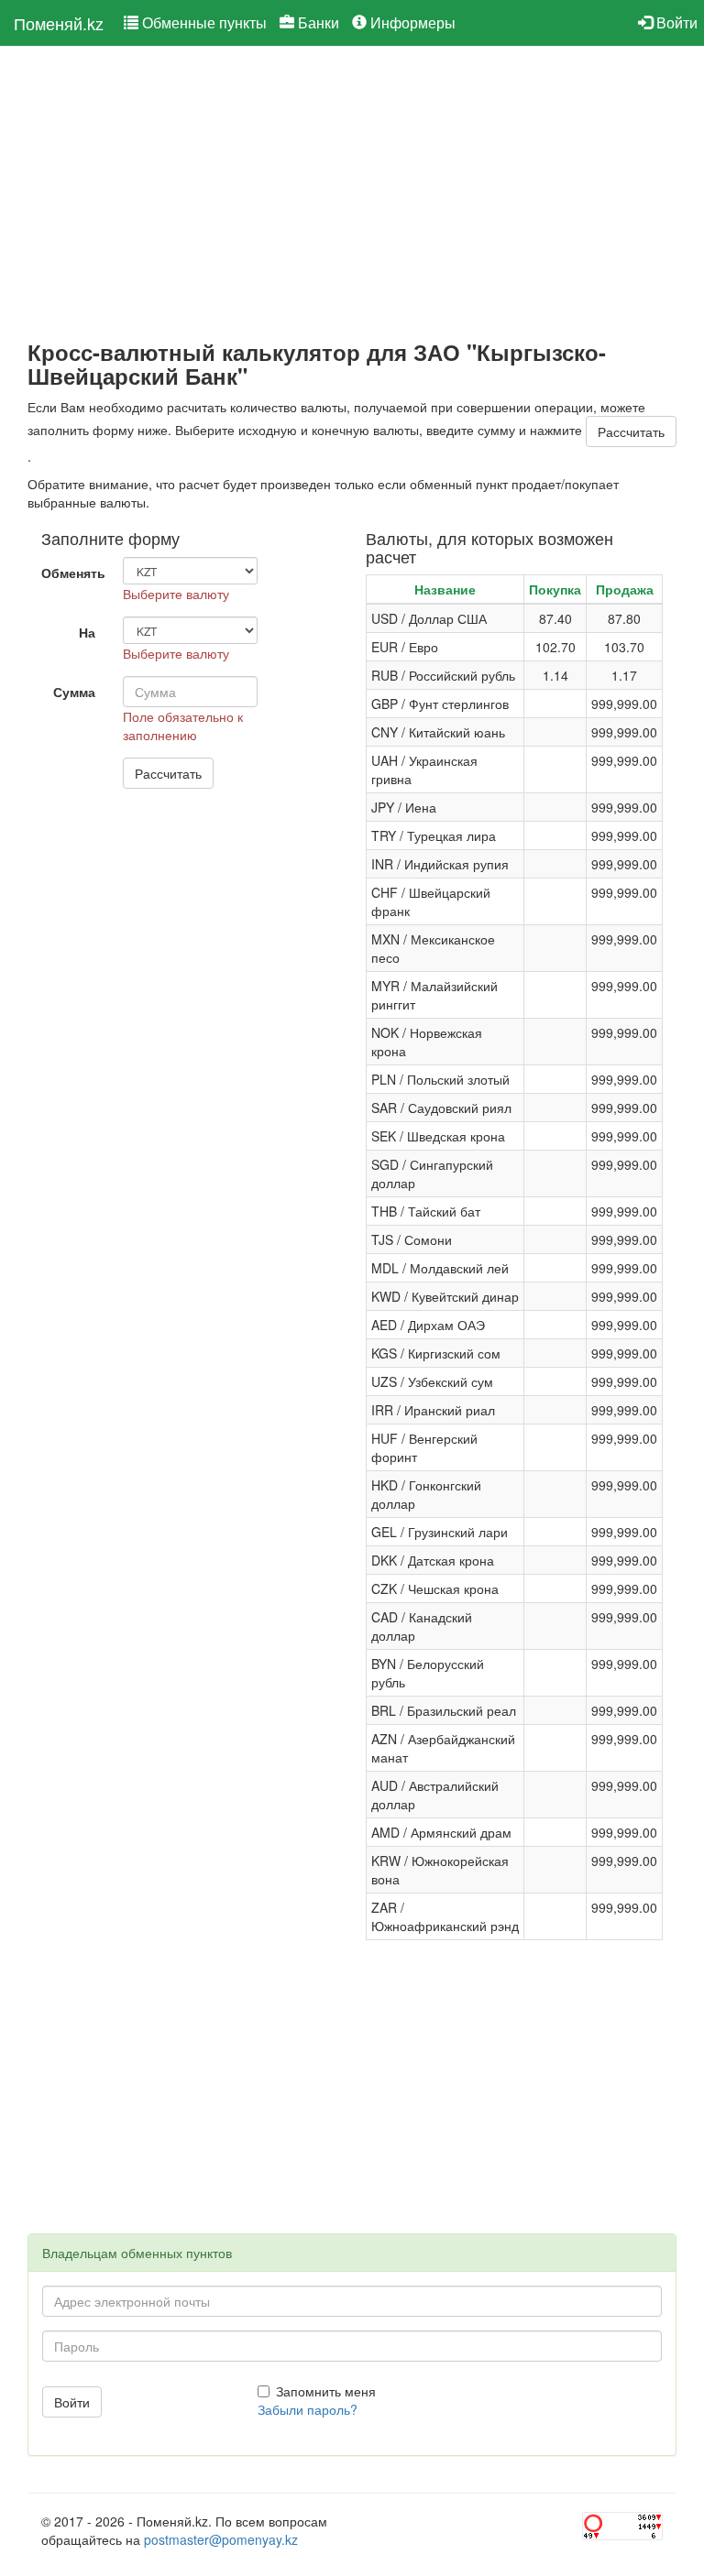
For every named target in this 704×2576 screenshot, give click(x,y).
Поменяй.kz (59, 23)
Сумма (74, 692)
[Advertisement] (352, 193)
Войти (675, 22)
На (87, 632)
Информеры (411, 22)
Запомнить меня (326, 2391)
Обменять (73, 573)
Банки (317, 22)
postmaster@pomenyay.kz (221, 2539)
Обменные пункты (203, 22)
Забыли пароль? (308, 2409)
